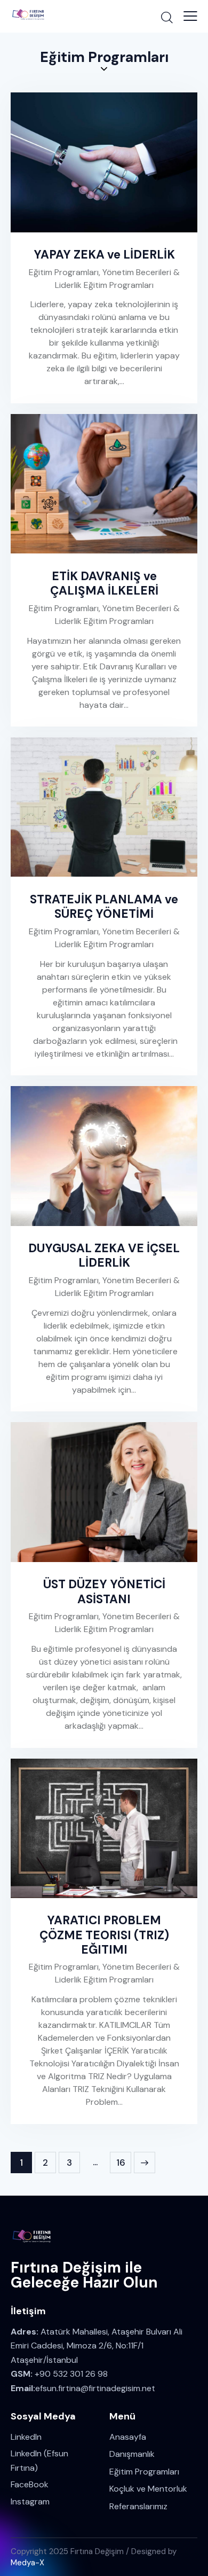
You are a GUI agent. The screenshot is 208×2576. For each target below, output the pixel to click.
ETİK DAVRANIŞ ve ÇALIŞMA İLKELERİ (104, 583)
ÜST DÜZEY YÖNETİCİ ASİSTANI (104, 1591)
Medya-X (27, 2563)
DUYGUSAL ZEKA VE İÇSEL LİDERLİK (104, 1255)
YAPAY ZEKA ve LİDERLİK (104, 255)
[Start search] (167, 17)
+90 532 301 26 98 (71, 2374)
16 (124, 2160)
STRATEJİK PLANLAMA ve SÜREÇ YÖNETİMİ (104, 907)
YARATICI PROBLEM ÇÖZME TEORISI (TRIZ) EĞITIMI (104, 1935)
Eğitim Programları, (66, 272)
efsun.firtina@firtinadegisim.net (95, 2388)
